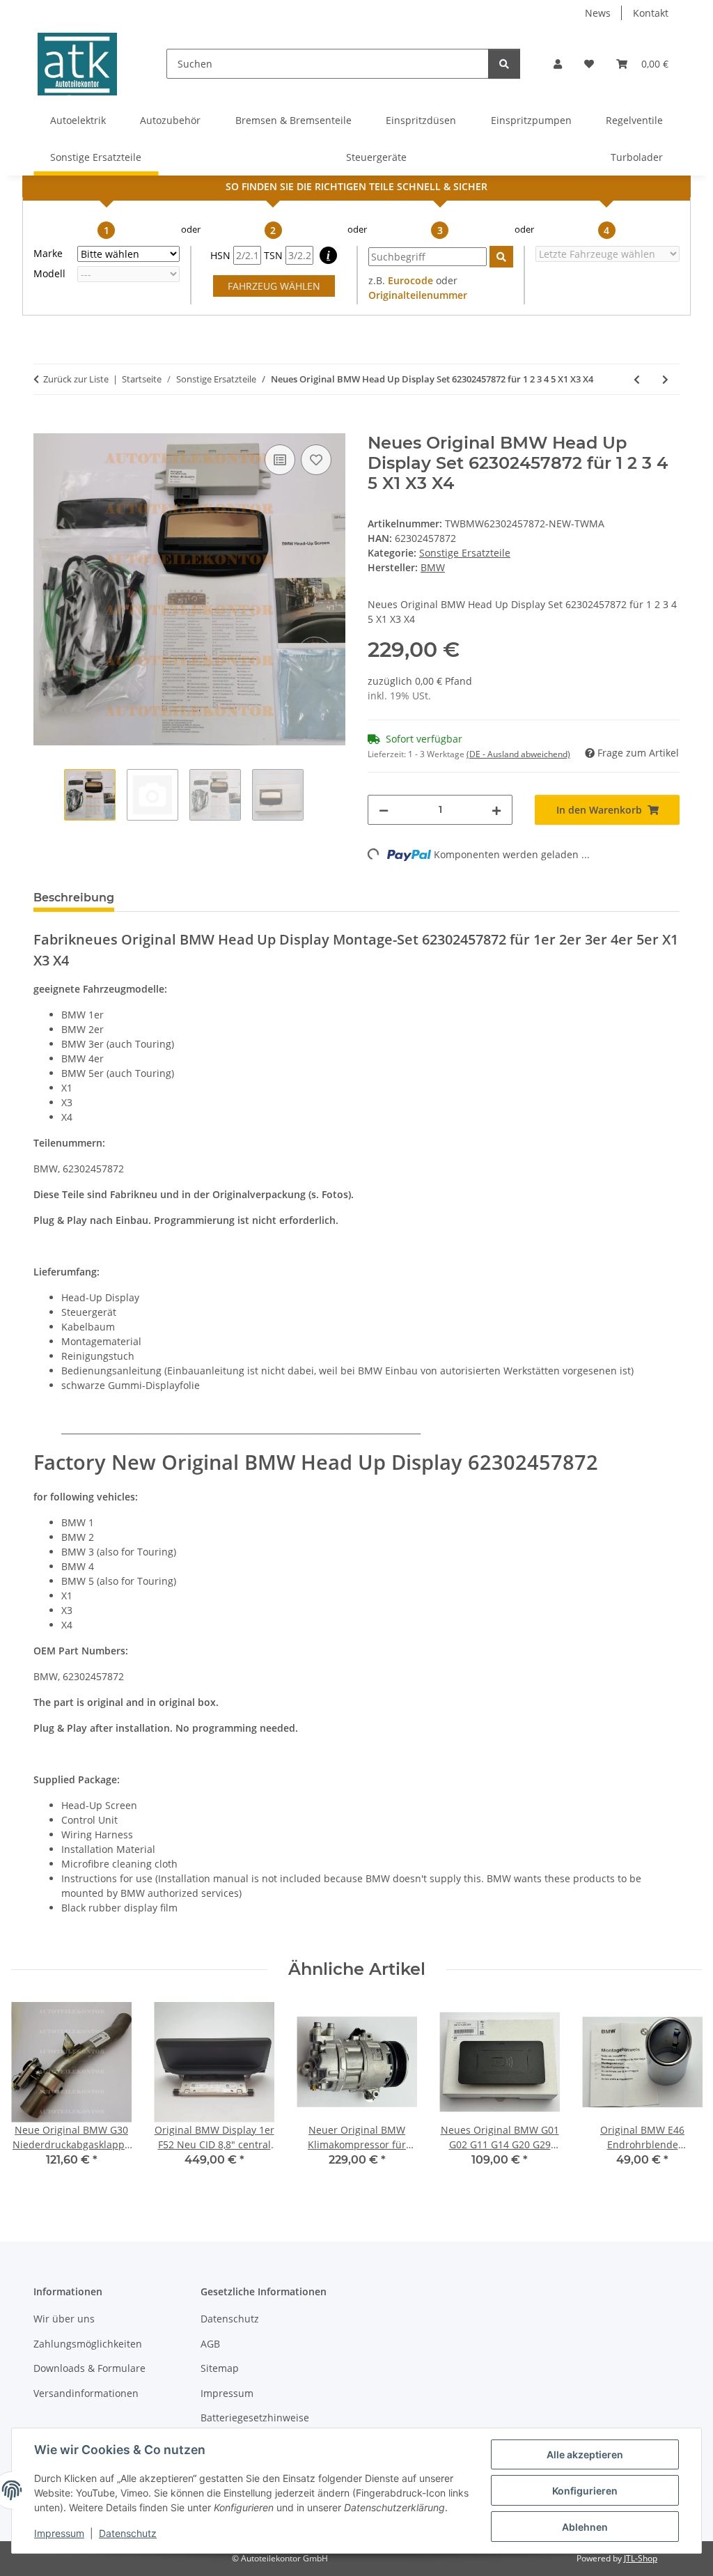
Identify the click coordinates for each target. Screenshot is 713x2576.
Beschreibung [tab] (74, 898)
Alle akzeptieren (585, 2454)
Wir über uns (64, 2319)
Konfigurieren (585, 2491)
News (598, 13)
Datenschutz (128, 2533)
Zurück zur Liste (76, 379)
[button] (558, 64)
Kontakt (651, 13)
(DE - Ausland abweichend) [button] (518, 754)
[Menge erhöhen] (496, 810)
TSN (275, 255)
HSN (222, 255)
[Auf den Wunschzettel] (316, 460)
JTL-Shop (641, 2558)
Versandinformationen (86, 2393)
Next (679, 2094)
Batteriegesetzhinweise (255, 2418)
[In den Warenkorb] (45, 426)
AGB (210, 2344)
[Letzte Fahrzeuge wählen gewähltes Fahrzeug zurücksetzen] (608, 254)
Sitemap (220, 2368)
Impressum (59, 2533)
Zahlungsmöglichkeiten (88, 2344)
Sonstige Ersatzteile (465, 553)
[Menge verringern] (384, 810)
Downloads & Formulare (89, 2368)
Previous (34, 2094)
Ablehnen (585, 2527)
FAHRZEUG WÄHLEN (274, 286)
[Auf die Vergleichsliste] (280, 460)
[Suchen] (504, 64)
